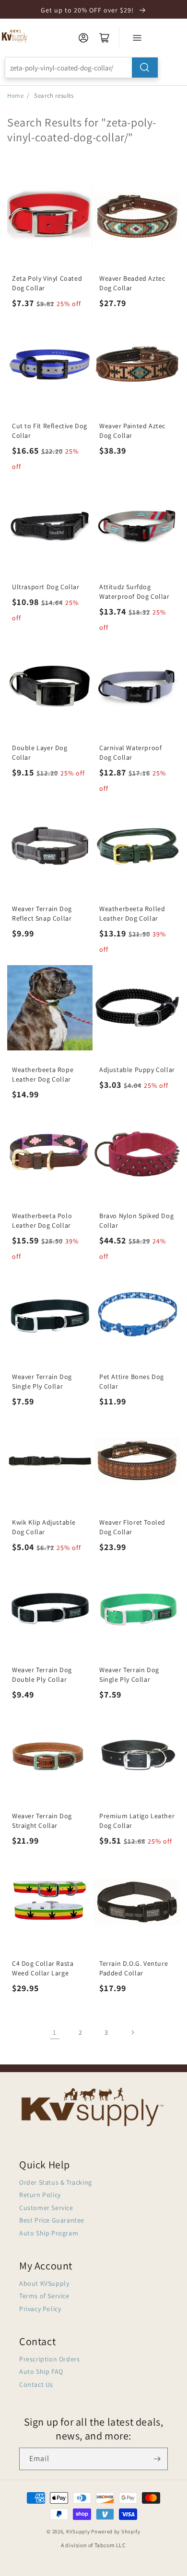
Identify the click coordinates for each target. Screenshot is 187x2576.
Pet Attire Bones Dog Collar (132, 1381)
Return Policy (40, 2195)
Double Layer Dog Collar (40, 752)
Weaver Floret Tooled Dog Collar (132, 1527)
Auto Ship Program (49, 2233)
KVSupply (78, 2531)
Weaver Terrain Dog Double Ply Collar (42, 1675)
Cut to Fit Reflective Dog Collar (50, 431)
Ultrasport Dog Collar (46, 587)
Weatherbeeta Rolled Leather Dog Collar (132, 913)
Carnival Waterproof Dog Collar (130, 752)
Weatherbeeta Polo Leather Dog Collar (42, 1220)
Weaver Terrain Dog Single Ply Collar (42, 1381)
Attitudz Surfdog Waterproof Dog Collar (134, 592)
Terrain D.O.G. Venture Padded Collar (134, 1968)
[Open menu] (137, 38)
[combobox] (82, 68)
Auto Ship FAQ (41, 2371)
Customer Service (46, 2208)
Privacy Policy (40, 2309)
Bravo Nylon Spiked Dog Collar (136, 1220)
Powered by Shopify (116, 2531)
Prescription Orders (49, 2359)
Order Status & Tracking (56, 2182)
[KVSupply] (15, 36)
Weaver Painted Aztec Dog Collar (132, 431)
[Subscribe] (157, 2459)
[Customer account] (83, 38)
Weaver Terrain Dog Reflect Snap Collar (42, 913)
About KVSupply (44, 2283)
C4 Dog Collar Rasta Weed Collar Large (43, 1968)
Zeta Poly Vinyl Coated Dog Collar (47, 283)
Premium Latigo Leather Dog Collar (137, 1821)
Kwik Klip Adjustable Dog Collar (44, 1527)
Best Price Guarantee (52, 2220)
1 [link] (55, 2032)
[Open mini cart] (105, 38)
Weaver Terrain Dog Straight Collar (42, 1821)
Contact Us (36, 2384)
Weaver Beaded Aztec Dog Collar (132, 283)
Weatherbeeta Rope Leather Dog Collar (43, 1074)
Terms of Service (44, 2296)
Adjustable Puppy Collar (137, 1070)
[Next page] (132, 2032)
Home (15, 96)
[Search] (145, 68)
